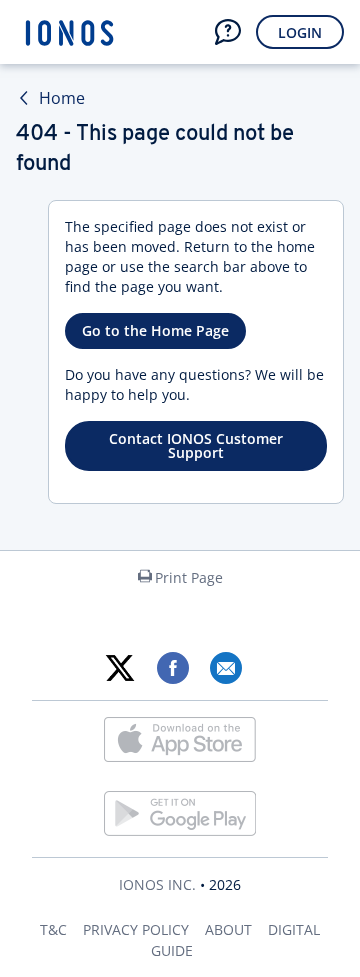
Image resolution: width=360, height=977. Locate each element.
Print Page (189, 577)
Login (300, 32)
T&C (53, 929)
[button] (228, 32)
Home (62, 98)
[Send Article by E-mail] (225, 668)
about (228, 929)
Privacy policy (136, 929)
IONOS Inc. (157, 884)
